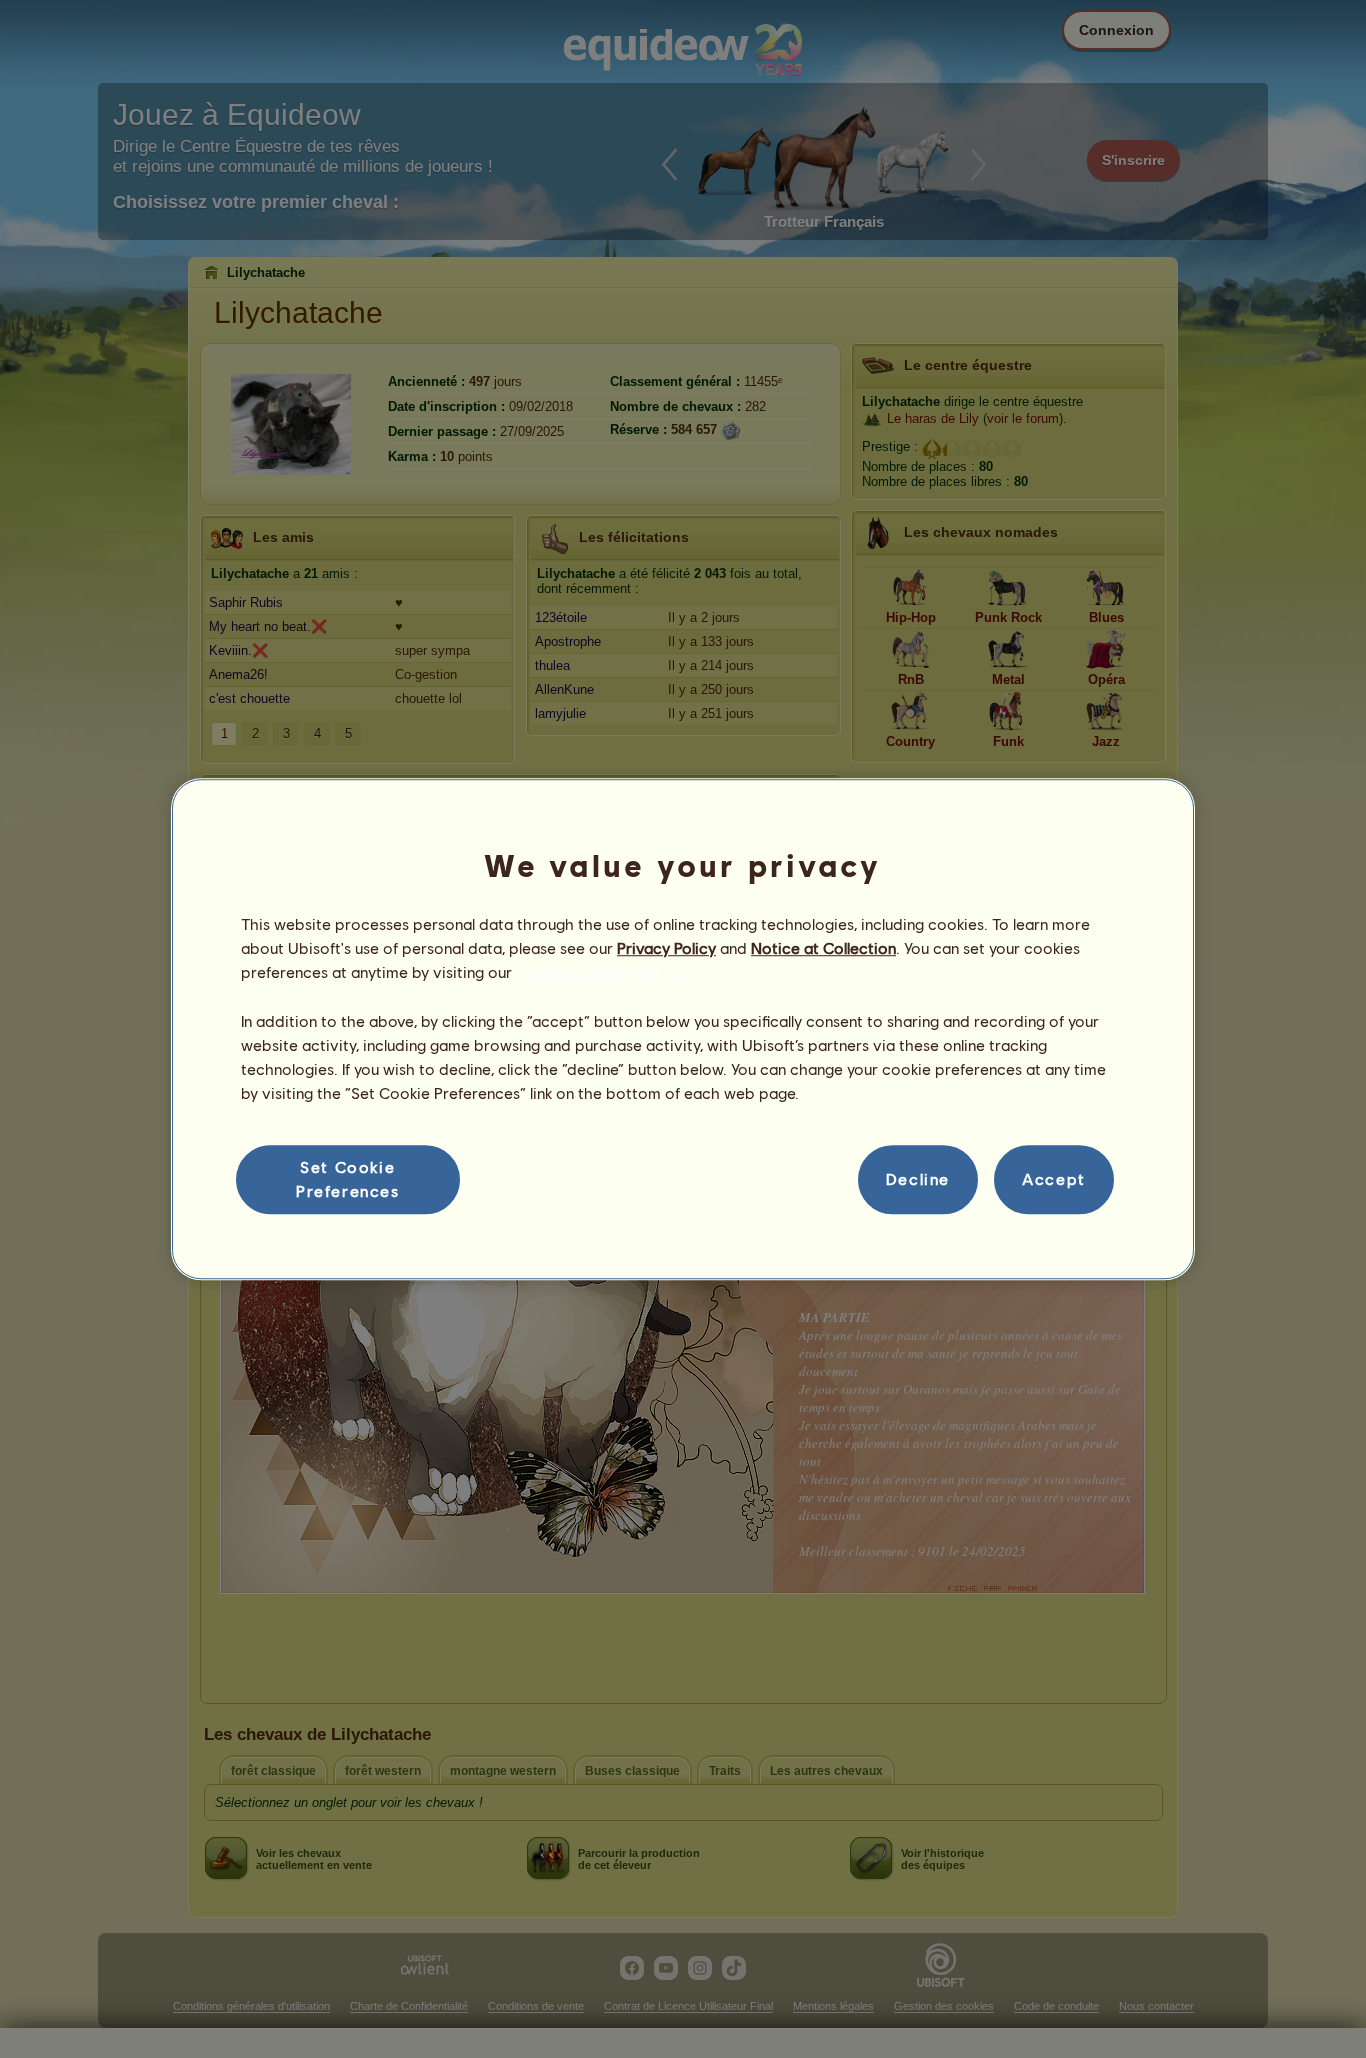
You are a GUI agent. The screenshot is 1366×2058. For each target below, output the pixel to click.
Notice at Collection (823, 947)
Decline (918, 1179)
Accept (1054, 1179)
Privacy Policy (666, 947)
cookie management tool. (607, 972)
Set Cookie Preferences (348, 1178)
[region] (683, 1029)
